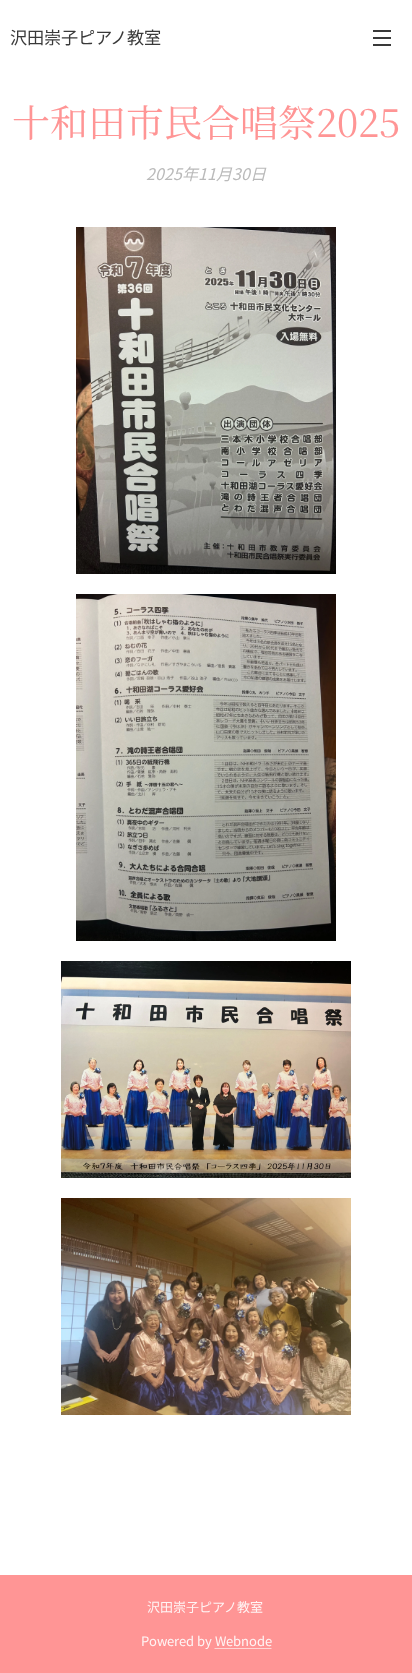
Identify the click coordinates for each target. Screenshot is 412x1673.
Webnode (243, 1640)
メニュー (382, 37)
